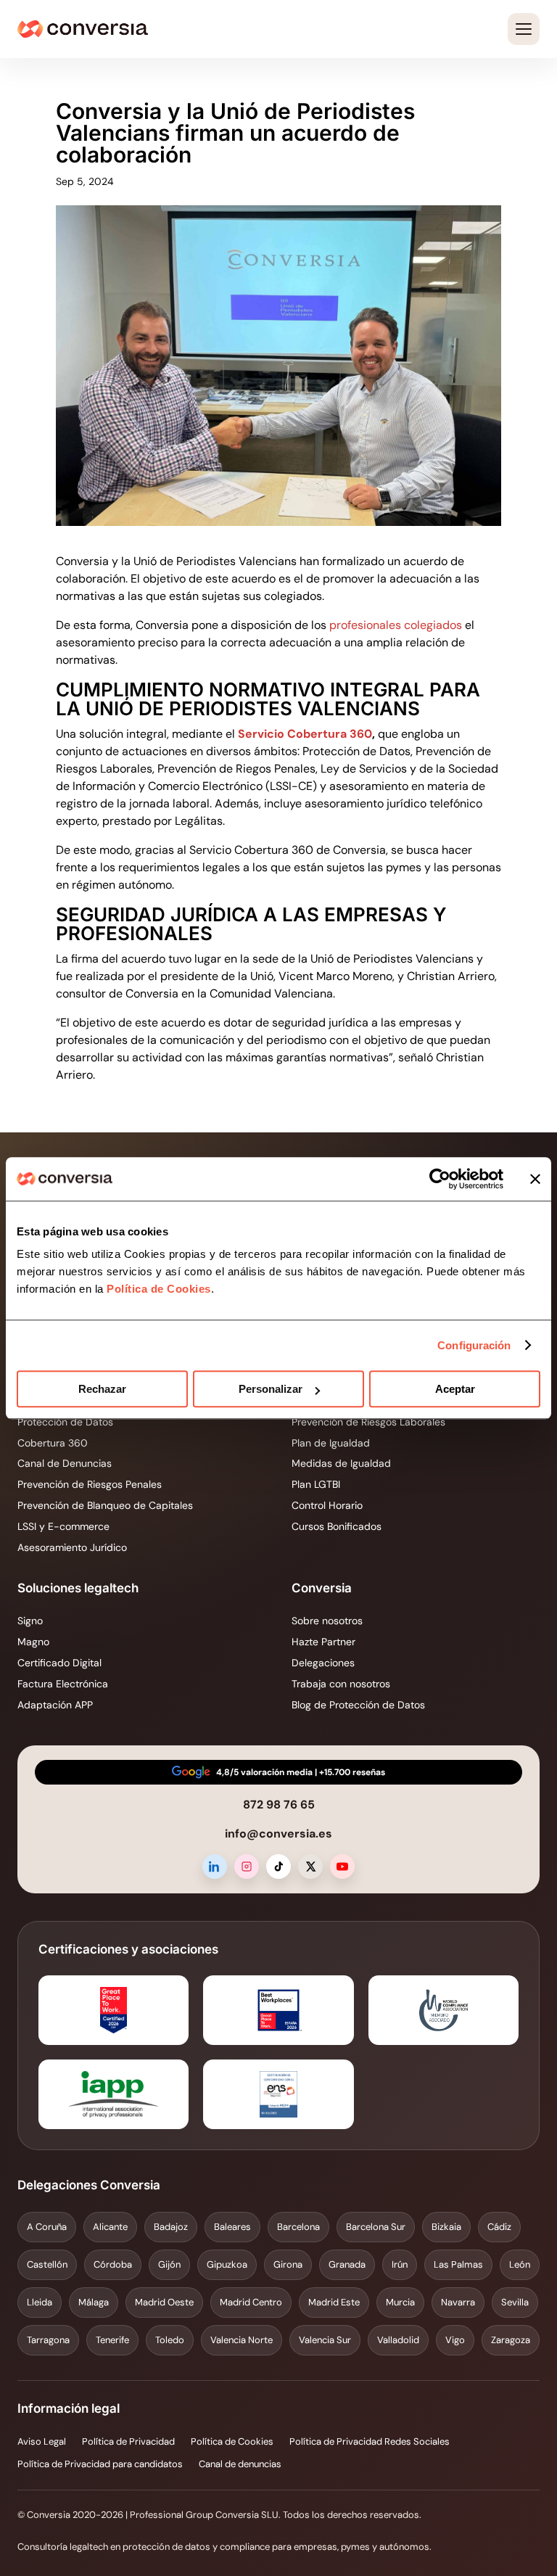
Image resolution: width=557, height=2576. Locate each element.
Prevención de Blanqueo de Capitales (105, 1505)
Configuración (474, 1345)
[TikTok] (278, 1867)
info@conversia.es (278, 1834)
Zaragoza (511, 2340)
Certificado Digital (59, 1663)
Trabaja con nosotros (341, 1684)
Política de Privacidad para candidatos (100, 2464)
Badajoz (171, 2227)
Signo (30, 1621)
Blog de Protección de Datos (358, 1705)
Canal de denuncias (240, 2464)
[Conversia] (83, 29)
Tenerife (112, 2340)
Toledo (170, 2340)
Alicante (110, 2227)
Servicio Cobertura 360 (305, 734)
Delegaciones (323, 1663)
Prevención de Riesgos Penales (90, 1484)
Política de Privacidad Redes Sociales (370, 2441)
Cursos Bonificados (337, 1526)
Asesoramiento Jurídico (72, 1547)
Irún (400, 2264)
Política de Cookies (157, 1289)
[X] (310, 1867)
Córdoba (113, 2264)
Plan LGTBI (316, 1484)
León (520, 2264)
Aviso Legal (42, 2441)
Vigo (455, 2340)
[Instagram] (247, 1867)
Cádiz (499, 2227)
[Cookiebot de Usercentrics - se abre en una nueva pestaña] (440, 1179)
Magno (33, 1642)
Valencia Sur (325, 2340)
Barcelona (298, 2227)
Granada (347, 2264)
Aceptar (455, 1389)
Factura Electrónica (63, 1684)
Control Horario (327, 1505)
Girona (288, 2264)
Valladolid (398, 2340)
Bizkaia (446, 2227)
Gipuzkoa (227, 2264)
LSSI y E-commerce (63, 1526)
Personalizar (271, 1389)
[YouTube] (342, 1867)
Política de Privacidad (128, 2441)
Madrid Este (334, 2302)
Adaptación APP (55, 1705)
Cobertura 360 (53, 1443)
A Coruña (47, 2227)
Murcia (400, 2302)
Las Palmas (458, 2264)
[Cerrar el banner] (535, 1179)
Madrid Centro (251, 2302)
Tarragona (48, 2340)
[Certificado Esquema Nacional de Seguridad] (278, 2094)
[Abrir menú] (524, 29)
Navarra (458, 2302)
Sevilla (515, 2302)
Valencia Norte (242, 2340)
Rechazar (102, 1389)
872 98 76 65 (279, 1805)
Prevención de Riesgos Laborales (368, 1422)
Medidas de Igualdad (341, 1463)
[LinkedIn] (215, 1867)
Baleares (232, 2227)
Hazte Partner (323, 1642)
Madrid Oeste (164, 2302)
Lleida (40, 2302)
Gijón (169, 2264)
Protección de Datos (65, 1422)
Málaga (94, 2302)
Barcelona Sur (376, 2227)
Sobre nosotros (327, 1621)
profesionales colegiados (396, 625)
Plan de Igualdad (331, 1443)
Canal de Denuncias (65, 1463)
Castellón (47, 2264)
